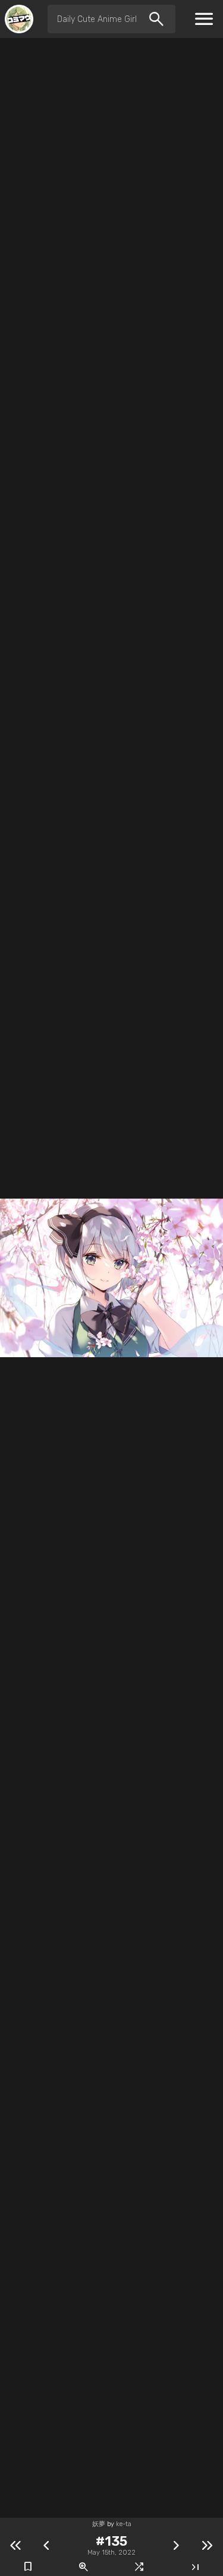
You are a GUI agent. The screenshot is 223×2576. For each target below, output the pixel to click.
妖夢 (99, 2524)
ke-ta (124, 2524)
